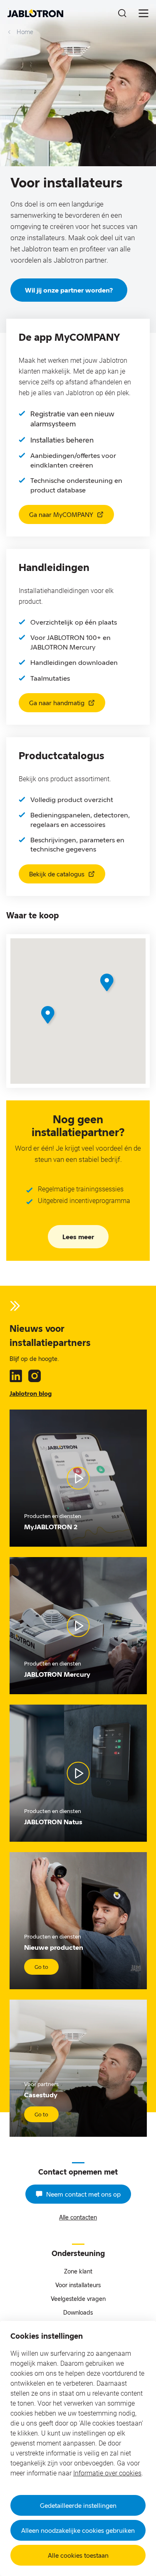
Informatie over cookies (107, 2473)
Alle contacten (78, 2217)
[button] (49, 1016)
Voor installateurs (78, 2285)
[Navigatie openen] (144, 13)
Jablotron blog (31, 1393)
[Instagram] (35, 1376)
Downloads (78, 2312)
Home (25, 32)
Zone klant (78, 2271)
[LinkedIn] (16, 1376)
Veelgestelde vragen (78, 2299)
